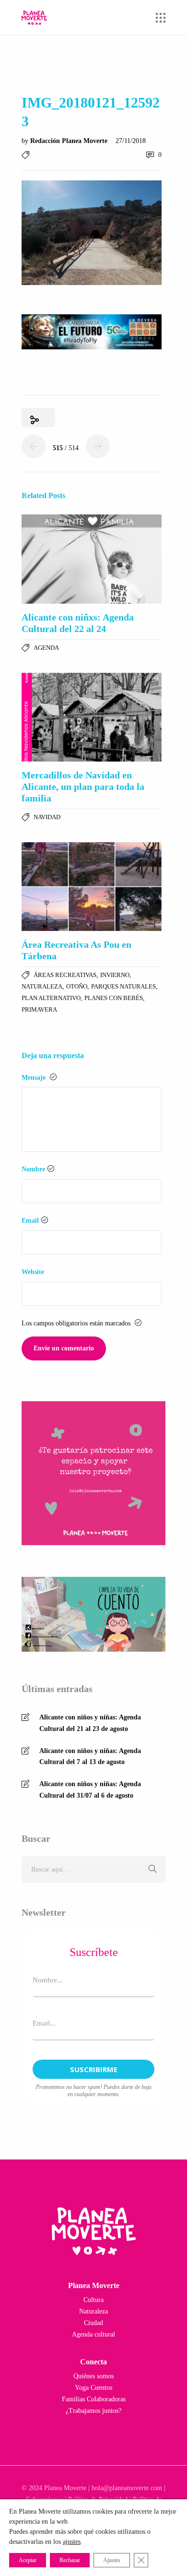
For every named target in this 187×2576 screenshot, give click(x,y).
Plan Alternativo (51, 998)
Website (33, 1272)
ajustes (72, 2542)
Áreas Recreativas (65, 975)
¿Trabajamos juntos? (93, 2411)
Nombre (33, 1169)
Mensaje (35, 1078)
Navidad (47, 817)
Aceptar (28, 2560)
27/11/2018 (131, 141)
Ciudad (93, 2323)
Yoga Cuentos (93, 2388)
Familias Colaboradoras (94, 2399)
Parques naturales (123, 986)
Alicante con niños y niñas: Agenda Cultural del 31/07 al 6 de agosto (90, 1790)
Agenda (46, 648)
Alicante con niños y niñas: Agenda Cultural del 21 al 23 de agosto (90, 1723)
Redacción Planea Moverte (70, 141)
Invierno (115, 975)
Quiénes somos (93, 2376)
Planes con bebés (114, 998)
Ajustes (112, 2560)
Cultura (93, 2300)
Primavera (39, 1009)
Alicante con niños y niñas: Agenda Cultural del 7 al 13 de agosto (90, 1757)
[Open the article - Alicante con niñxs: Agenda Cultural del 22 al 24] (92, 559)
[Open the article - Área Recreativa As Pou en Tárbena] (92, 887)
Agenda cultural (93, 2334)
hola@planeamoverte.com (127, 2488)
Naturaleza (42, 986)
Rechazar (70, 2560)
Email (30, 1221)
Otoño (77, 986)
